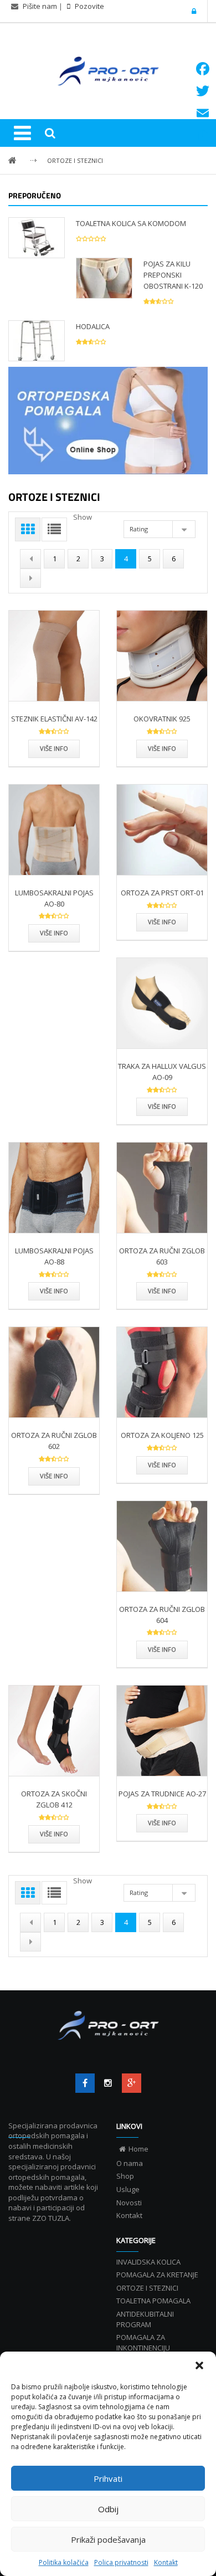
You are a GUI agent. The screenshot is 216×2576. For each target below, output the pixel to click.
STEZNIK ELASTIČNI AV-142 (54, 719)
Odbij (108, 2509)
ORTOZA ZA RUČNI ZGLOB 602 (54, 1441)
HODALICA (93, 326)
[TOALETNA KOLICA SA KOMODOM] (37, 237)
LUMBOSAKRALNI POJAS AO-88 (54, 1256)
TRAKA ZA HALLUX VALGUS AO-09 (162, 1072)
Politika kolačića (64, 2562)
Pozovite (89, 6)
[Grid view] (28, 529)
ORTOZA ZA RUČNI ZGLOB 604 (162, 1615)
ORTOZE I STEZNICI (75, 160)
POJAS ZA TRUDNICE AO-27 (162, 1794)
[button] (199, 2365)
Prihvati (108, 2478)
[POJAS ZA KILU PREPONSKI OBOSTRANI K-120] (104, 278)
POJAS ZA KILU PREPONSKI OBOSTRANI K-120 (173, 275)
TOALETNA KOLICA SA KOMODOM (131, 223)
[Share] (203, 135)
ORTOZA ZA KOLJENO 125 (162, 1435)
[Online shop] (108, 421)
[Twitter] (108, 2083)
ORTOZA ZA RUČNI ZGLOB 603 (162, 1256)
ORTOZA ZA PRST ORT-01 (162, 893)
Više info (54, 748)
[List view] (54, 529)
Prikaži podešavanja (108, 2539)
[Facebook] (85, 2083)
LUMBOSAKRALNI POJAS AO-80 (54, 898)
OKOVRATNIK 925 (162, 719)
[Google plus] (132, 2083)
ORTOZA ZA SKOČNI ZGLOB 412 (54, 1799)
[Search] (50, 133)
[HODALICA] (37, 340)
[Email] (203, 113)
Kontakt (166, 2562)
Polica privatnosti (121, 2562)
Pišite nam (40, 6)
